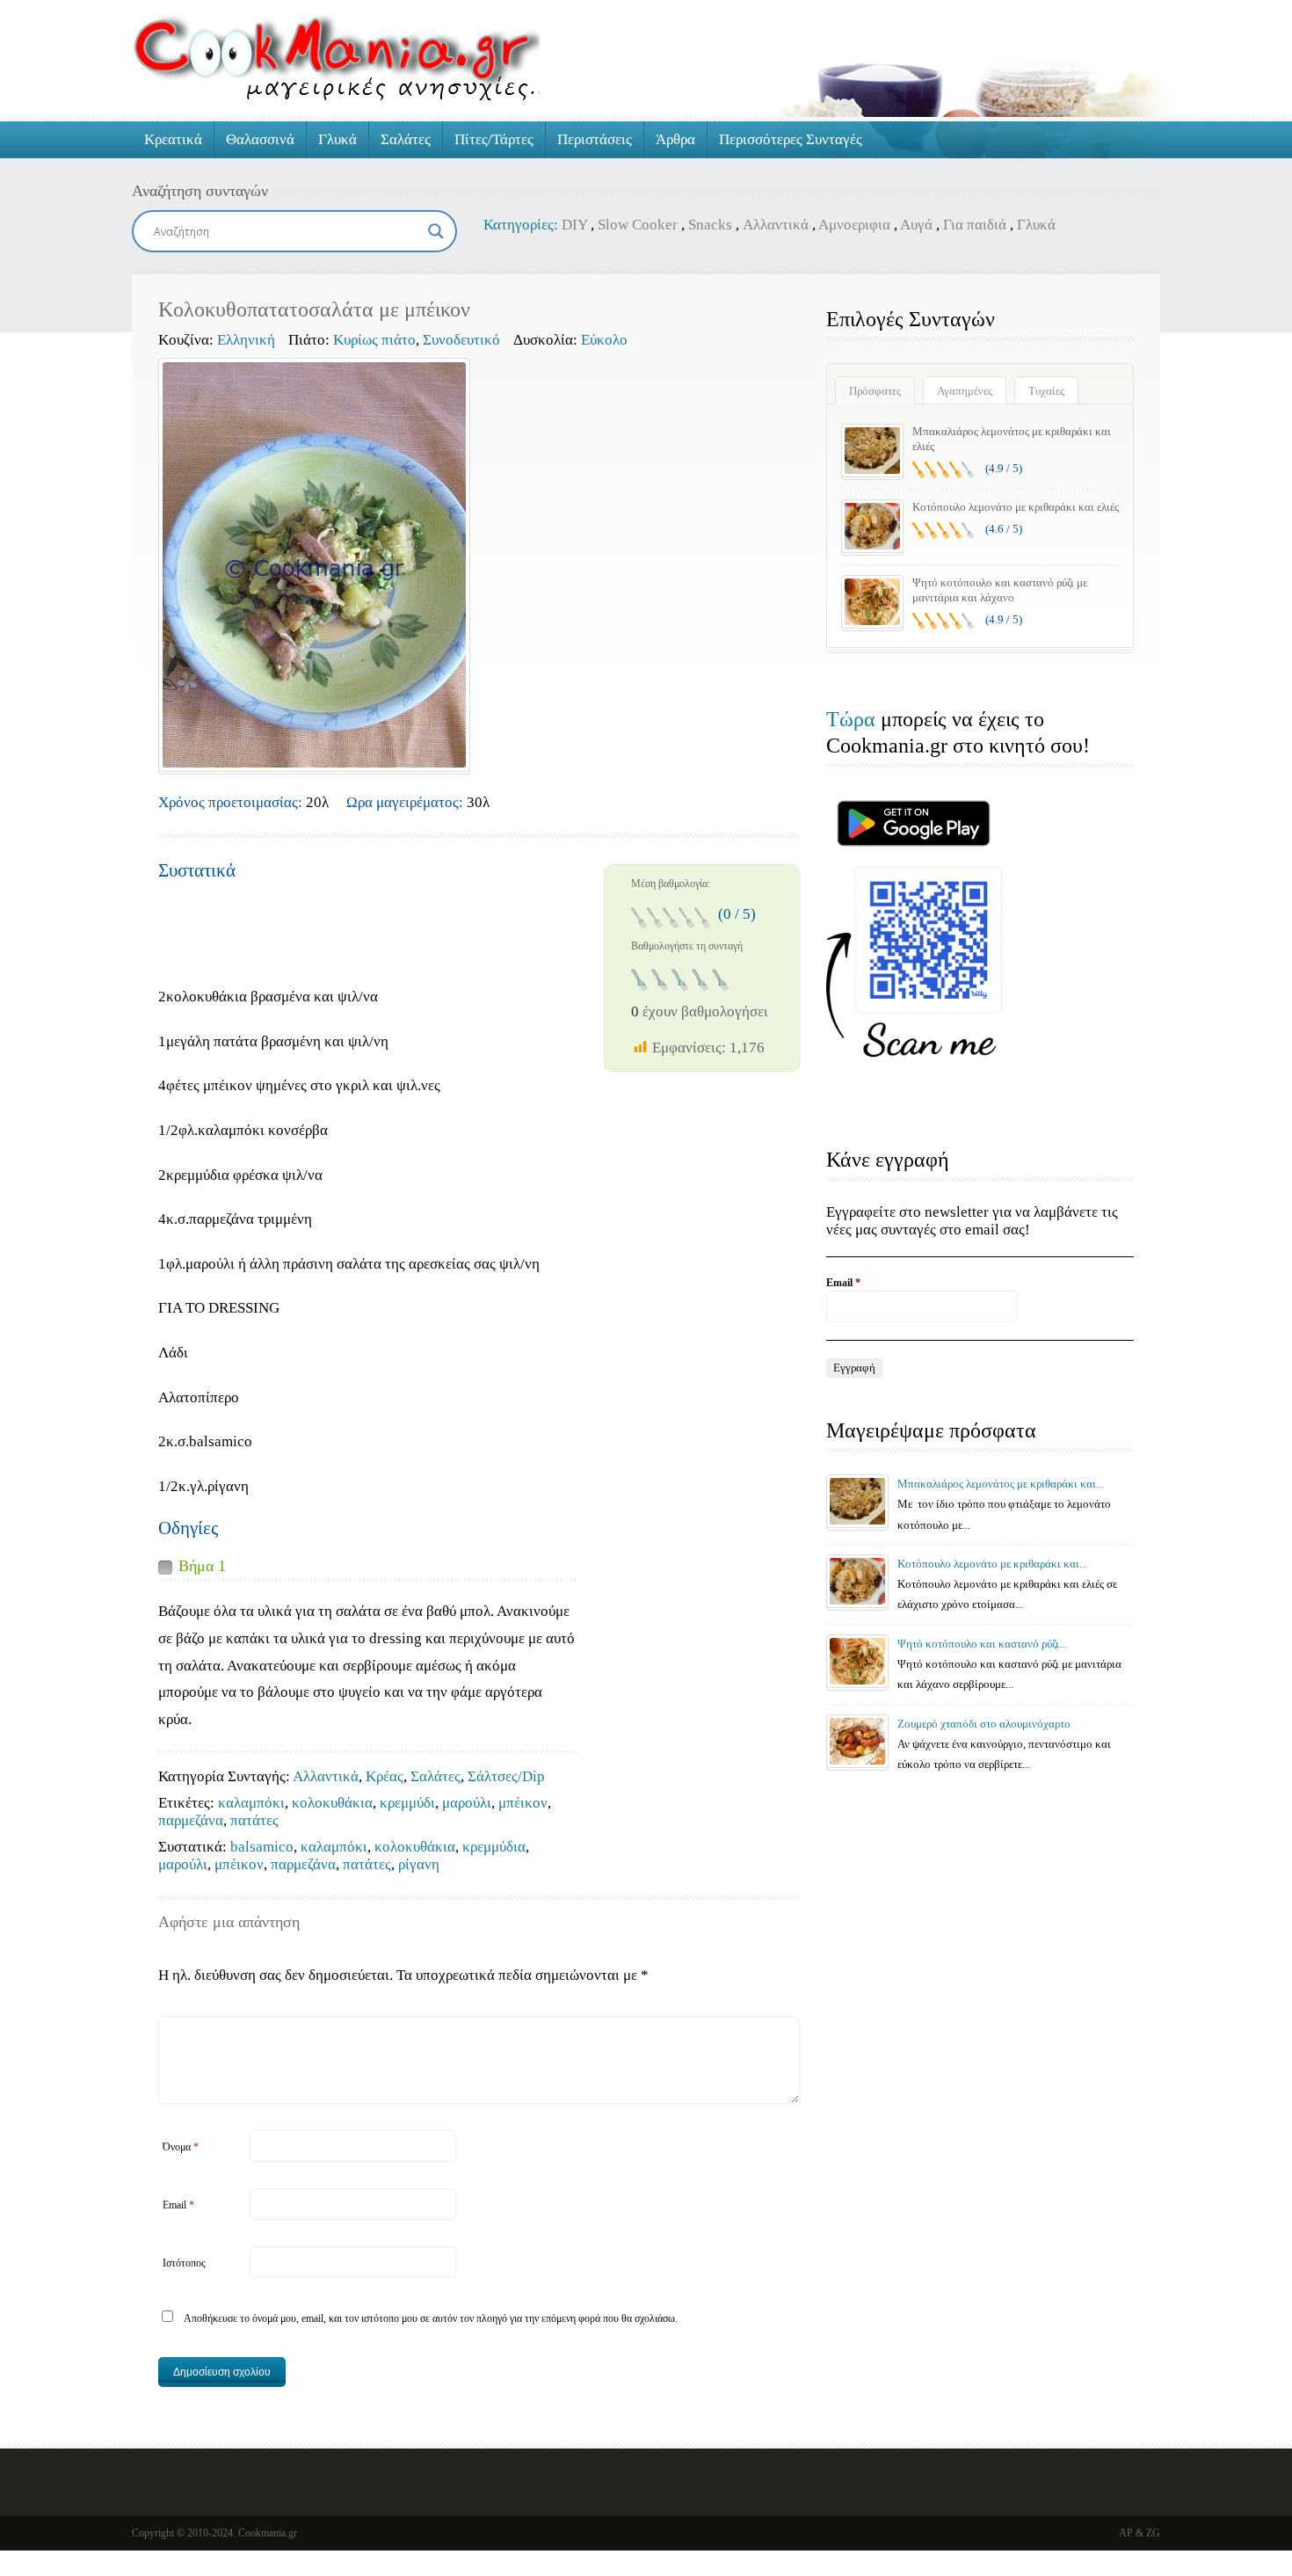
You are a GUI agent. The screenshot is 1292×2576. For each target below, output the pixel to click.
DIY (574, 225)
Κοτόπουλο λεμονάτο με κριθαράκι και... (992, 1564)
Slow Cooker (638, 225)
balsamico (262, 1847)
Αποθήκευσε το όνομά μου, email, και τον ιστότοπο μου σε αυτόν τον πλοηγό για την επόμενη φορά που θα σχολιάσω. (431, 2318)
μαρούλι (467, 1803)
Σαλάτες (406, 139)
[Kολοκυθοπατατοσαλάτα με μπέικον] (314, 565)
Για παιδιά (975, 225)
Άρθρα (675, 139)
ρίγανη (419, 1864)
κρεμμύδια (494, 1847)
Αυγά (916, 225)
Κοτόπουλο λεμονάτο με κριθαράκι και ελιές (1016, 507)
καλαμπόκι (251, 1803)
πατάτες (254, 1820)
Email (178, 2205)
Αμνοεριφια (854, 225)
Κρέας (385, 1776)
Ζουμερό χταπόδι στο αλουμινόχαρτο (984, 1724)
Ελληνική (246, 340)
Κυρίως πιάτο (374, 340)
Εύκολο (604, 340)
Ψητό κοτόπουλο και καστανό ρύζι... (982, 1644)
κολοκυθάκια (332, 1803)
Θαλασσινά (260, 139)
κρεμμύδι (407, 1803)
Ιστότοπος (184, 2263)
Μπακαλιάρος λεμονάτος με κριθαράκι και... (1001, 1484)
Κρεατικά (173, 139)
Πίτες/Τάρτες (494, 139)
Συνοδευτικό (461, 340)
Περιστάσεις (595, 139)
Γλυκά (338, 139)
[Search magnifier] (436, 231)
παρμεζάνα (191, 1820)
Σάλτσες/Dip (506, 1776)
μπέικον (523, 1803)
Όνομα (181, 2147)
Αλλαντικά (776, 225)
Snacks (710, 225)
